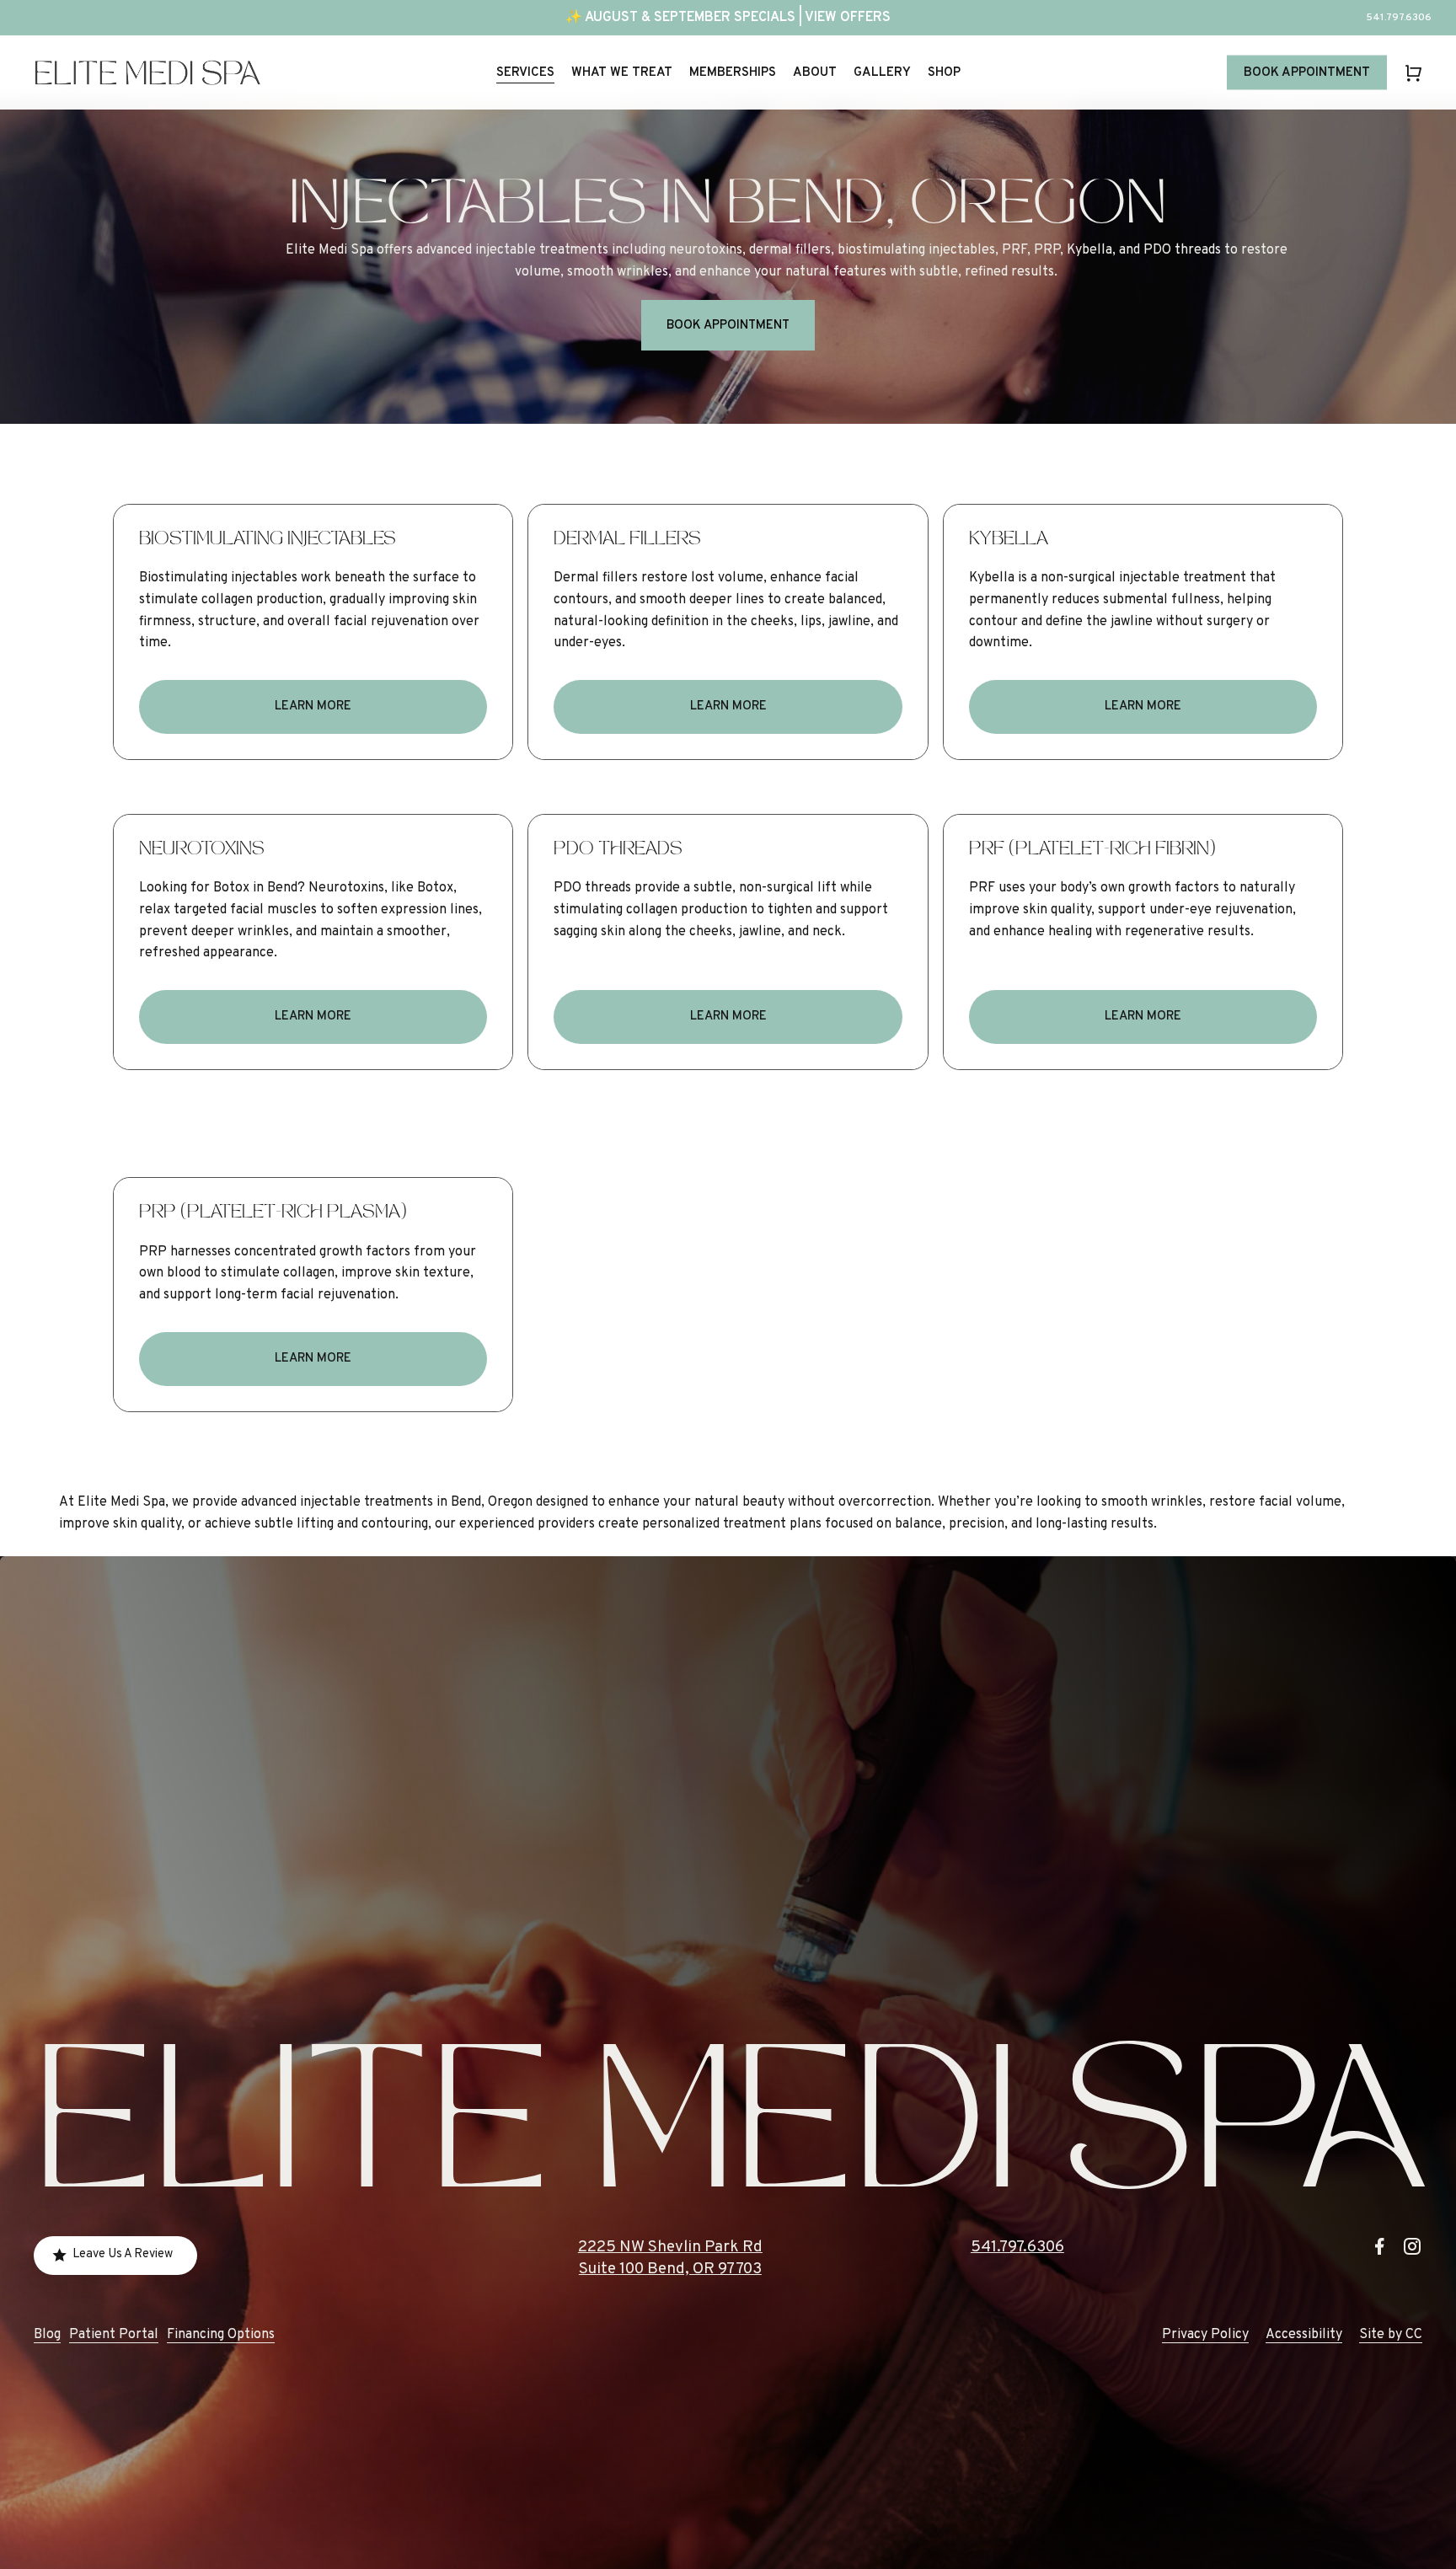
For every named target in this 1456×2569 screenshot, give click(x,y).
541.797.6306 (1017, 2247)
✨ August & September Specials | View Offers (728, 18)
